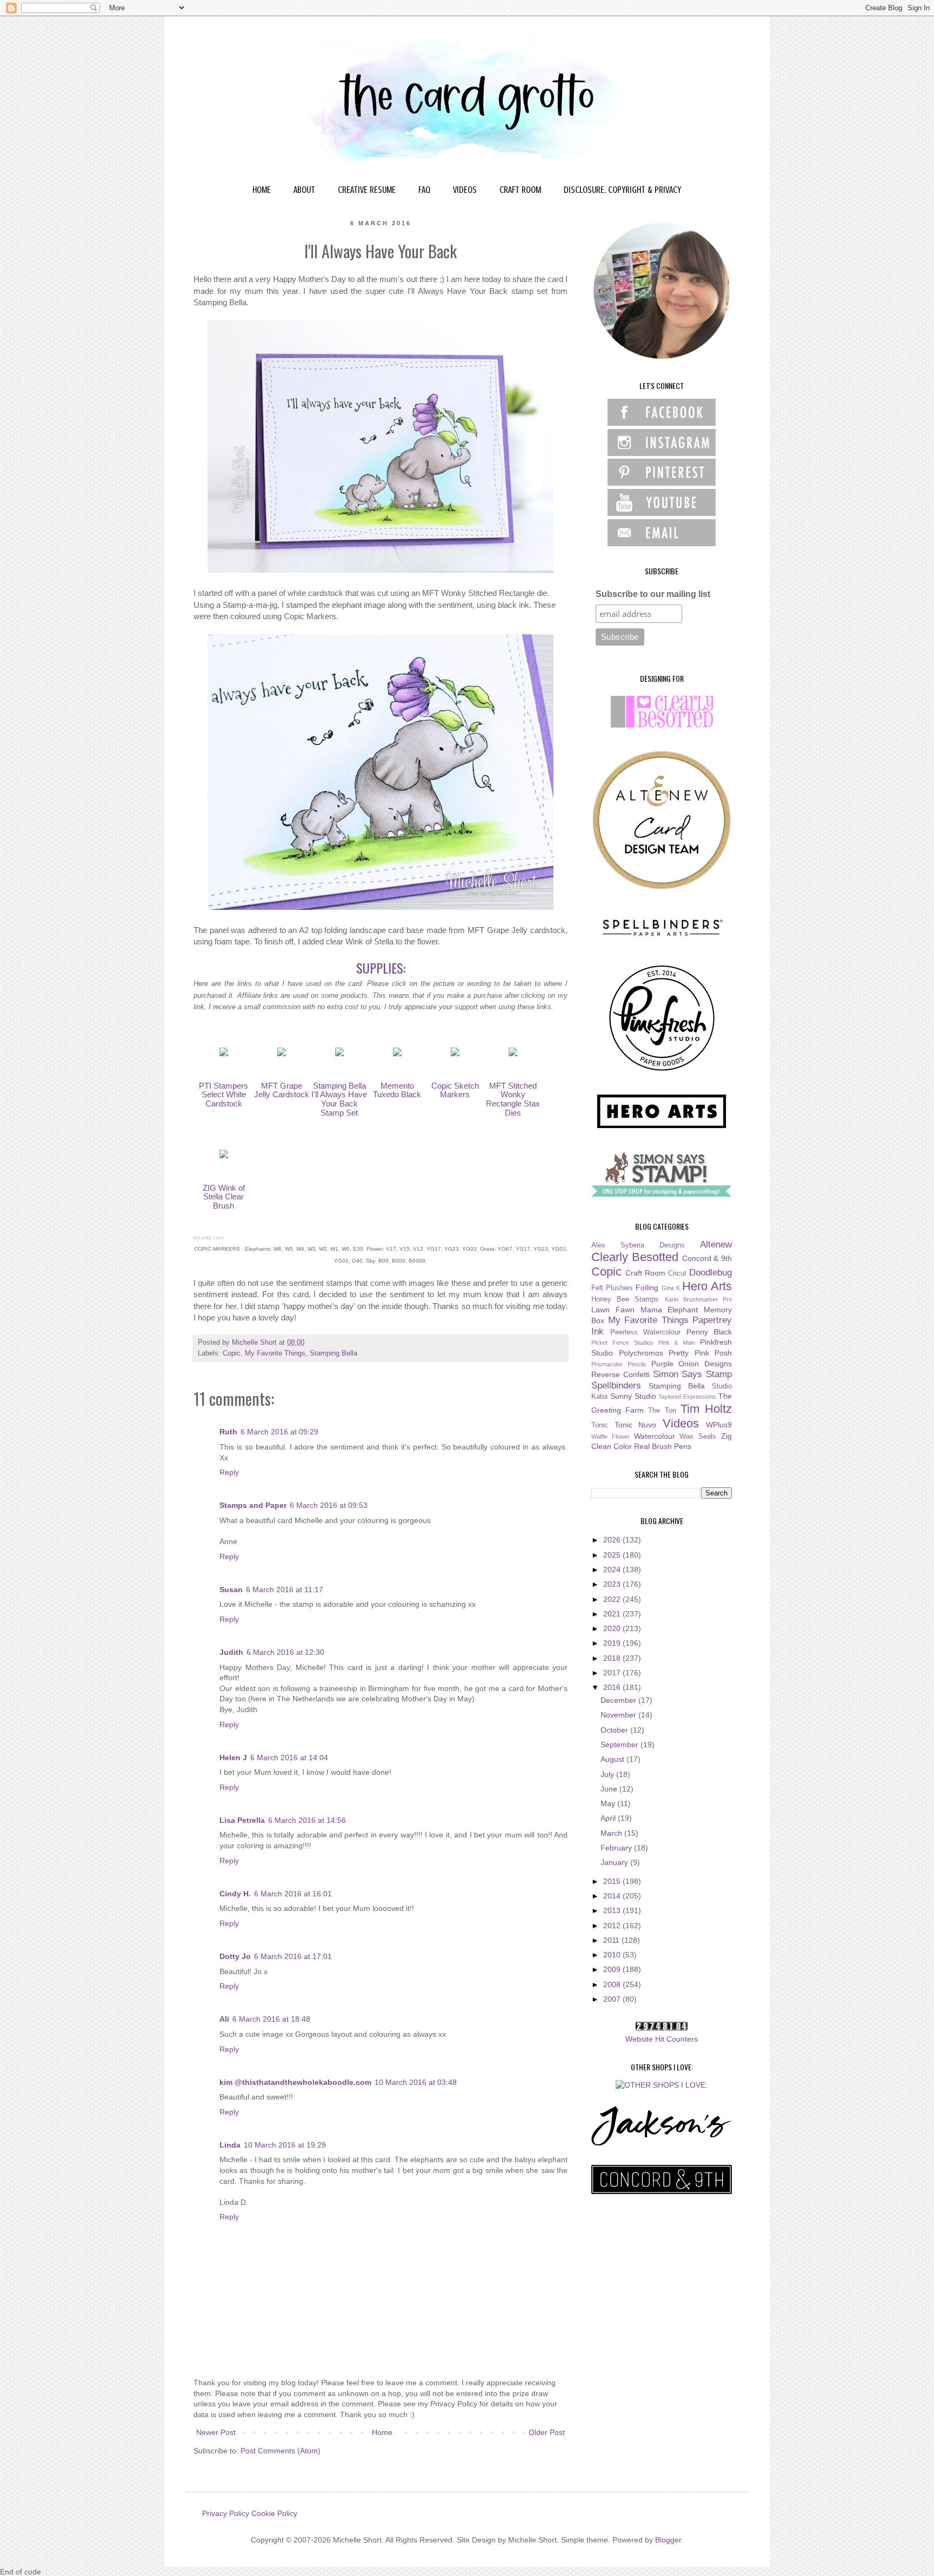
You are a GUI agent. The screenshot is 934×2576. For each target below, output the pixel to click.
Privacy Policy (226, 2513)
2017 (613, 1673)
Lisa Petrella (242, 1820)
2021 (613, 1614)
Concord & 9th (707, 1258)
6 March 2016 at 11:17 (285, 1589)
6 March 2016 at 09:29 (279, 1432)
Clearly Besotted (635, 1257)
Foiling (647, 1287)
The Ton (662, 1411)
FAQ (424, 190)
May (609, 1803)
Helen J (233, 1757)
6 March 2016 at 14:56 (307, 1820)
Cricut (677, 1273)
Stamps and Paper (253, 1505)
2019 (613, 1643)
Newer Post (216, 2432)
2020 (613, 1628)
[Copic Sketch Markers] (455, 1053)
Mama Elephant (669, 1310)
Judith (231, 1652)
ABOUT (304, 190)
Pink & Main (677, 1343)
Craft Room (645, 1273)
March (612, 1833)
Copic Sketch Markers (455, 1090)
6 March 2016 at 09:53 (329, 1505)
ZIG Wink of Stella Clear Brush (224, 1197)
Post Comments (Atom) (281, 2451)
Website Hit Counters (662, 2039)
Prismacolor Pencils (619, 1364)
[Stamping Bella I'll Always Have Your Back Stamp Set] (339, 1053)
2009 (613, 1969)
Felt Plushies (612, 1288)
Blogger (668, 2540)
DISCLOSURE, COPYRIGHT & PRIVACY (622, 190)
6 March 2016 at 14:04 (289, 1757)
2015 (613, 1881)
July (608, 1774)
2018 (613, 1658)
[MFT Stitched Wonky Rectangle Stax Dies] (513, 1053)
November (619, 1715)
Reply (229, 1472)
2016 (613, 1687)
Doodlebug (710, 1273)
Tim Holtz (706, 1409)
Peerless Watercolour (646, 1332)
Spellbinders (616, 1386)
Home (382, 2432)
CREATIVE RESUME (367, 190)
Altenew (716, 1245)
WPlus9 (719, 1425)
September (621, 1745)
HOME (262, 190)
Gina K (671, 1288)
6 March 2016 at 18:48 (271, 2019)
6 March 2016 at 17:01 (293, 1956)
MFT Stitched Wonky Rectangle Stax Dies (513, 1099)
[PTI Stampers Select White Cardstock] (224, 1053)
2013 (613, 1910)
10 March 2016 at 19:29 (285, 2145)
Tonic (600, 1425)
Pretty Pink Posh (700, 1353)
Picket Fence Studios (622, 1343)
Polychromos (641, 1353)
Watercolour (655, 1436)
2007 (613, 1999)
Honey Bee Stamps (625, 1299)
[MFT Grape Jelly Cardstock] (282, 1053)
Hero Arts (707, 1286)
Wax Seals (698, 1437)
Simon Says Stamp (693, 1374)
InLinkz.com (208, 1237)
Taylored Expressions (687, 1397)
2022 (613, 1599)
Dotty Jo (235, 1956)
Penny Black (709, 1332)
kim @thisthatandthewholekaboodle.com (295, 2082)
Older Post (547, 2432)
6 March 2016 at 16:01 (293, 1894)
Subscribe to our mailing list (653, 594)
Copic (232, 1353)
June (610, 1789)
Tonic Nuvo (636, 1425)
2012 (613, 1926)
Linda (230, 2145)
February (617, 1848)
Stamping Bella (333, 1353)
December (619, 1700)
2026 (613, 1540)
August (613, 1759)
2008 (613, 1984)
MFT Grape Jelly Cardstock (282, 1090)
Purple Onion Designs (692, 1364)
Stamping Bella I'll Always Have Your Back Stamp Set (339, 1099)
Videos (681, 1423)
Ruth (228, 1432)
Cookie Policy (274, 2513)
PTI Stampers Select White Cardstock (224, 1095)
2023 (613, 1584)
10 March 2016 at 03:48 (416, 2082)
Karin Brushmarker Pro (698, 1299)
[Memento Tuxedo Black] (397, 1053)
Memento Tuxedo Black (397, 1090)
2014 (613, 1896)
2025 (613, 1555)
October (615, 1730)
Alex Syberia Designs (638, 1245)
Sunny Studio (633, 1396)
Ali (224, 2019)
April (609, 1818)
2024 (613, 1569)
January (615, 1862)
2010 (613, 1955)
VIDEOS (465, 190)
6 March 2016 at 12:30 (285, 1652)
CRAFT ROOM (520, 190)
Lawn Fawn (613, 1310)
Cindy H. (235, 1894)
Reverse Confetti (621, 1374)
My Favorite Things (275, 1353)
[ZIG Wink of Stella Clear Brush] (224, 1155)
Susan (231, 1589)
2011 (612, 1940)
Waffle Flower (611, 1437)
